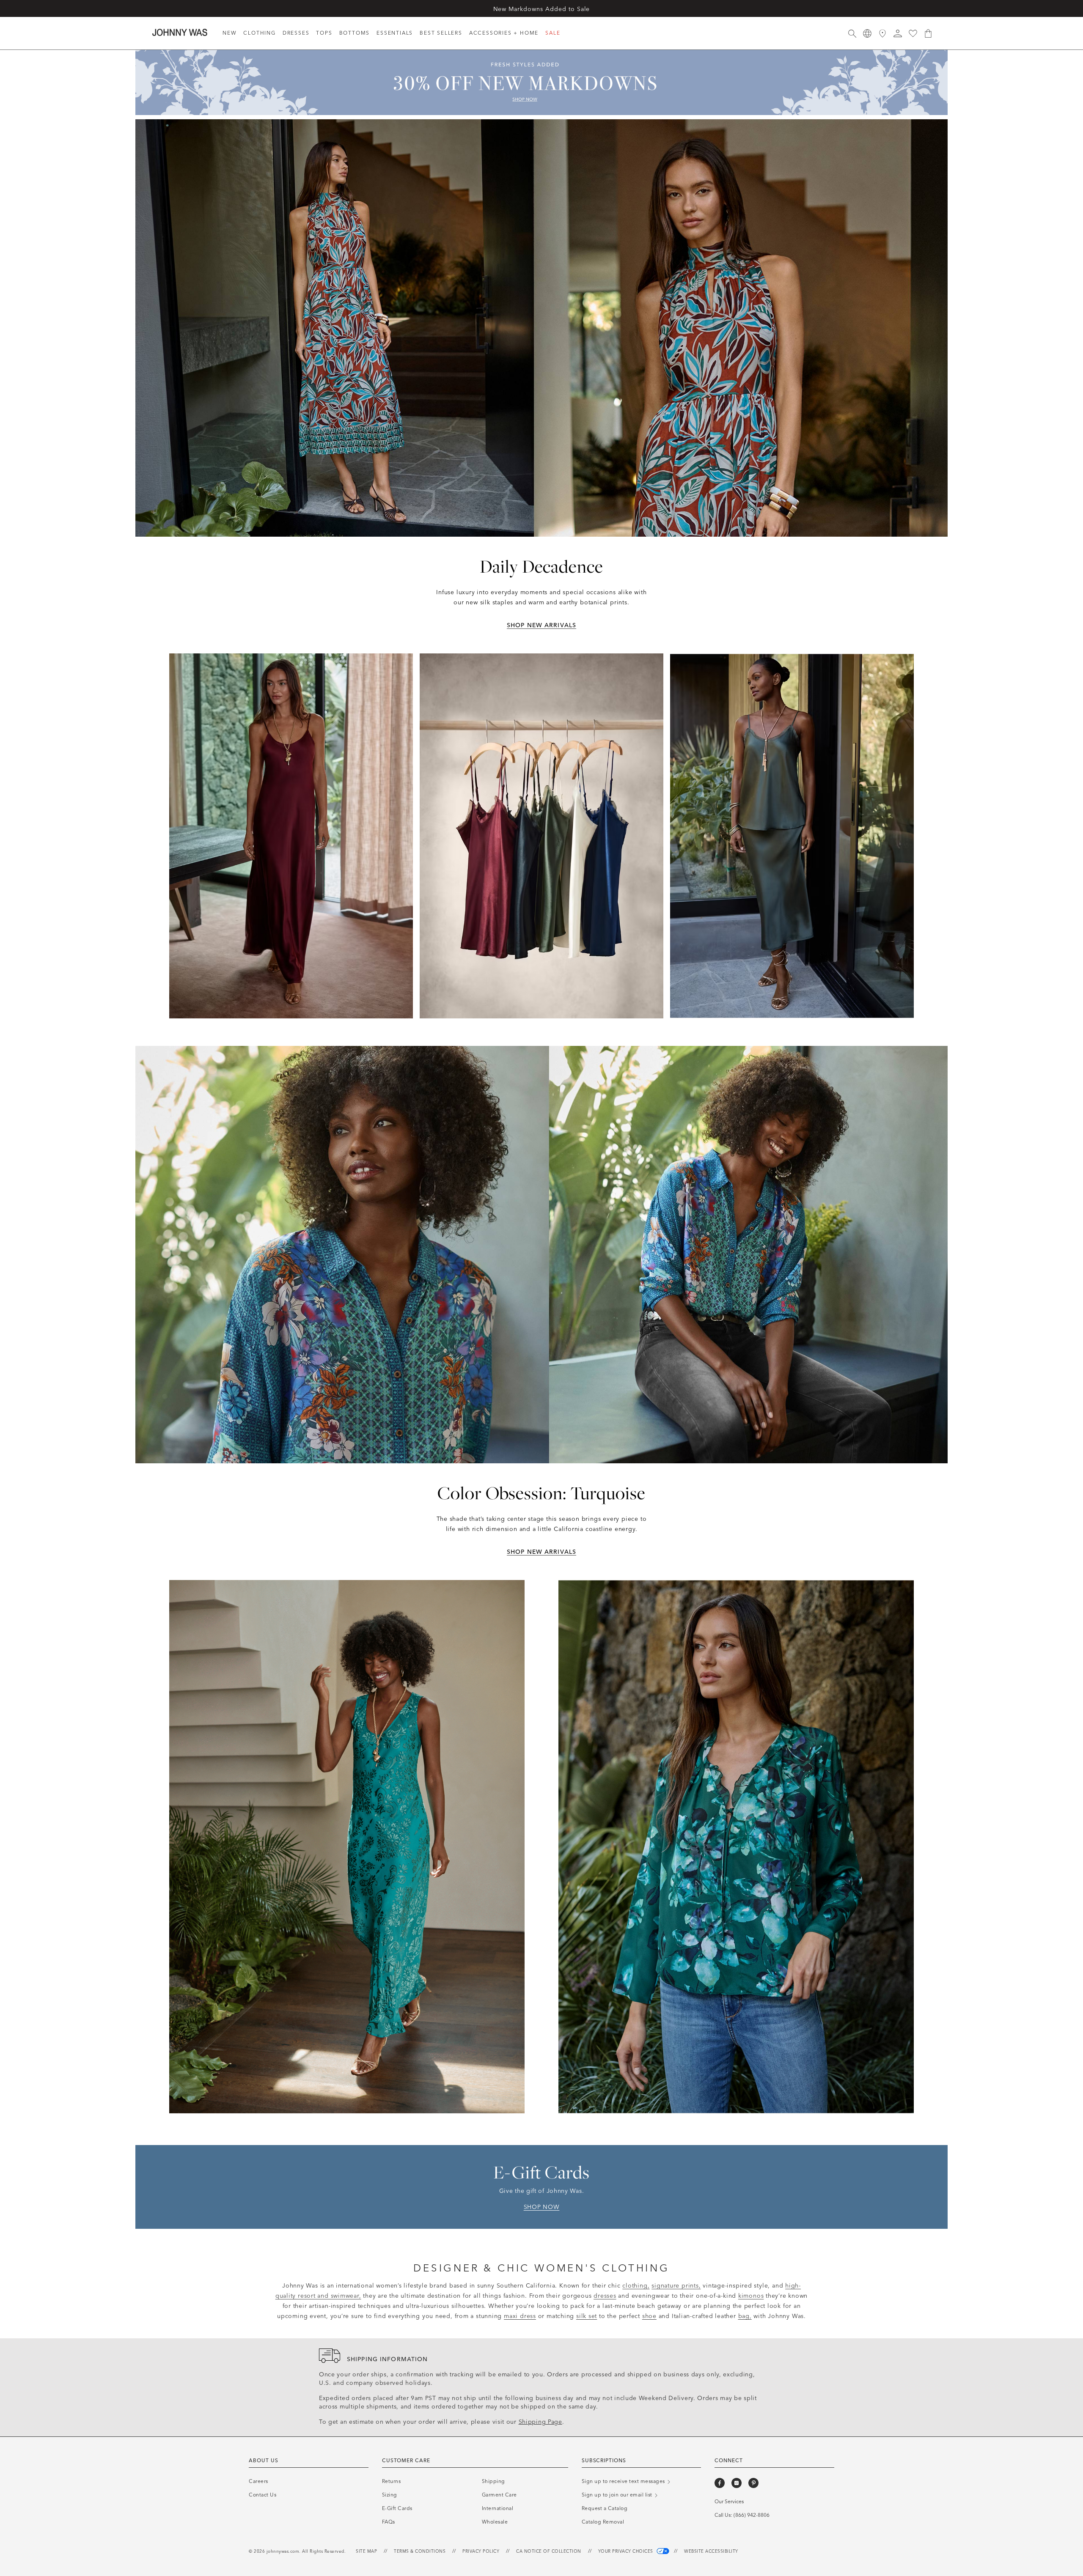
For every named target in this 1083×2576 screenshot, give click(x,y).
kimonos (751, 2296)
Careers (258, 2481)
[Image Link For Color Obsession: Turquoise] (541, 1255)
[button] (898, 33)
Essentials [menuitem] (395, 33)
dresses (605, 2296)
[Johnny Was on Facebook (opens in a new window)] (720, 2483)
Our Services (729, 2502)
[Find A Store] (882, 33)
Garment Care (499, 2495)
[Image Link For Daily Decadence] (541, 328)
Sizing (390, 2495)
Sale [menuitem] (553, 33)
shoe (649, 2316)
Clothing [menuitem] (259, 33)
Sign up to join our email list (618, 2495)
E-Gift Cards (397, 2508)
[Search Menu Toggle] (852, 33)
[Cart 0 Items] (928, 33)
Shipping (493, 2481)
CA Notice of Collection (549, 2551)
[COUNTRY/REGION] (867, 33)
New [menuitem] (230, 33)
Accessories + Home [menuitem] (504, 33)
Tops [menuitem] (324, 33)
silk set (587, 2316)
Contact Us (263, 2495)
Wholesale (495, 2522)
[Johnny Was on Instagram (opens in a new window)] (737, 2483)
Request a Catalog (541, 8)
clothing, (636, 2286)
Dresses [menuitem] (296, 33)
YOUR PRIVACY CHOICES (627, 2551)
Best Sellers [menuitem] (441, 33)
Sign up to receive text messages (624, 2481)
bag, (745, 2316)
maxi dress (520, 2316)
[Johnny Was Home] (180, 32)
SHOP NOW (542, 2207)
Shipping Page (540, 2422)
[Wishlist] (913, 33)
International (498, 2508)
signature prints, (676, 2286)
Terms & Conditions (420, 2551)
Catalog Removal (603, 2522)
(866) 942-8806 (752, 2515)
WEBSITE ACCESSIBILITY (711, 2551)
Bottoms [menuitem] (355, 33)
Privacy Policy (481, 2551)
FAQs (389, 2522)
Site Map (366, 2551)
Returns (392, 2481)
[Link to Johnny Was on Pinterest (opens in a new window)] (753, 2483)
